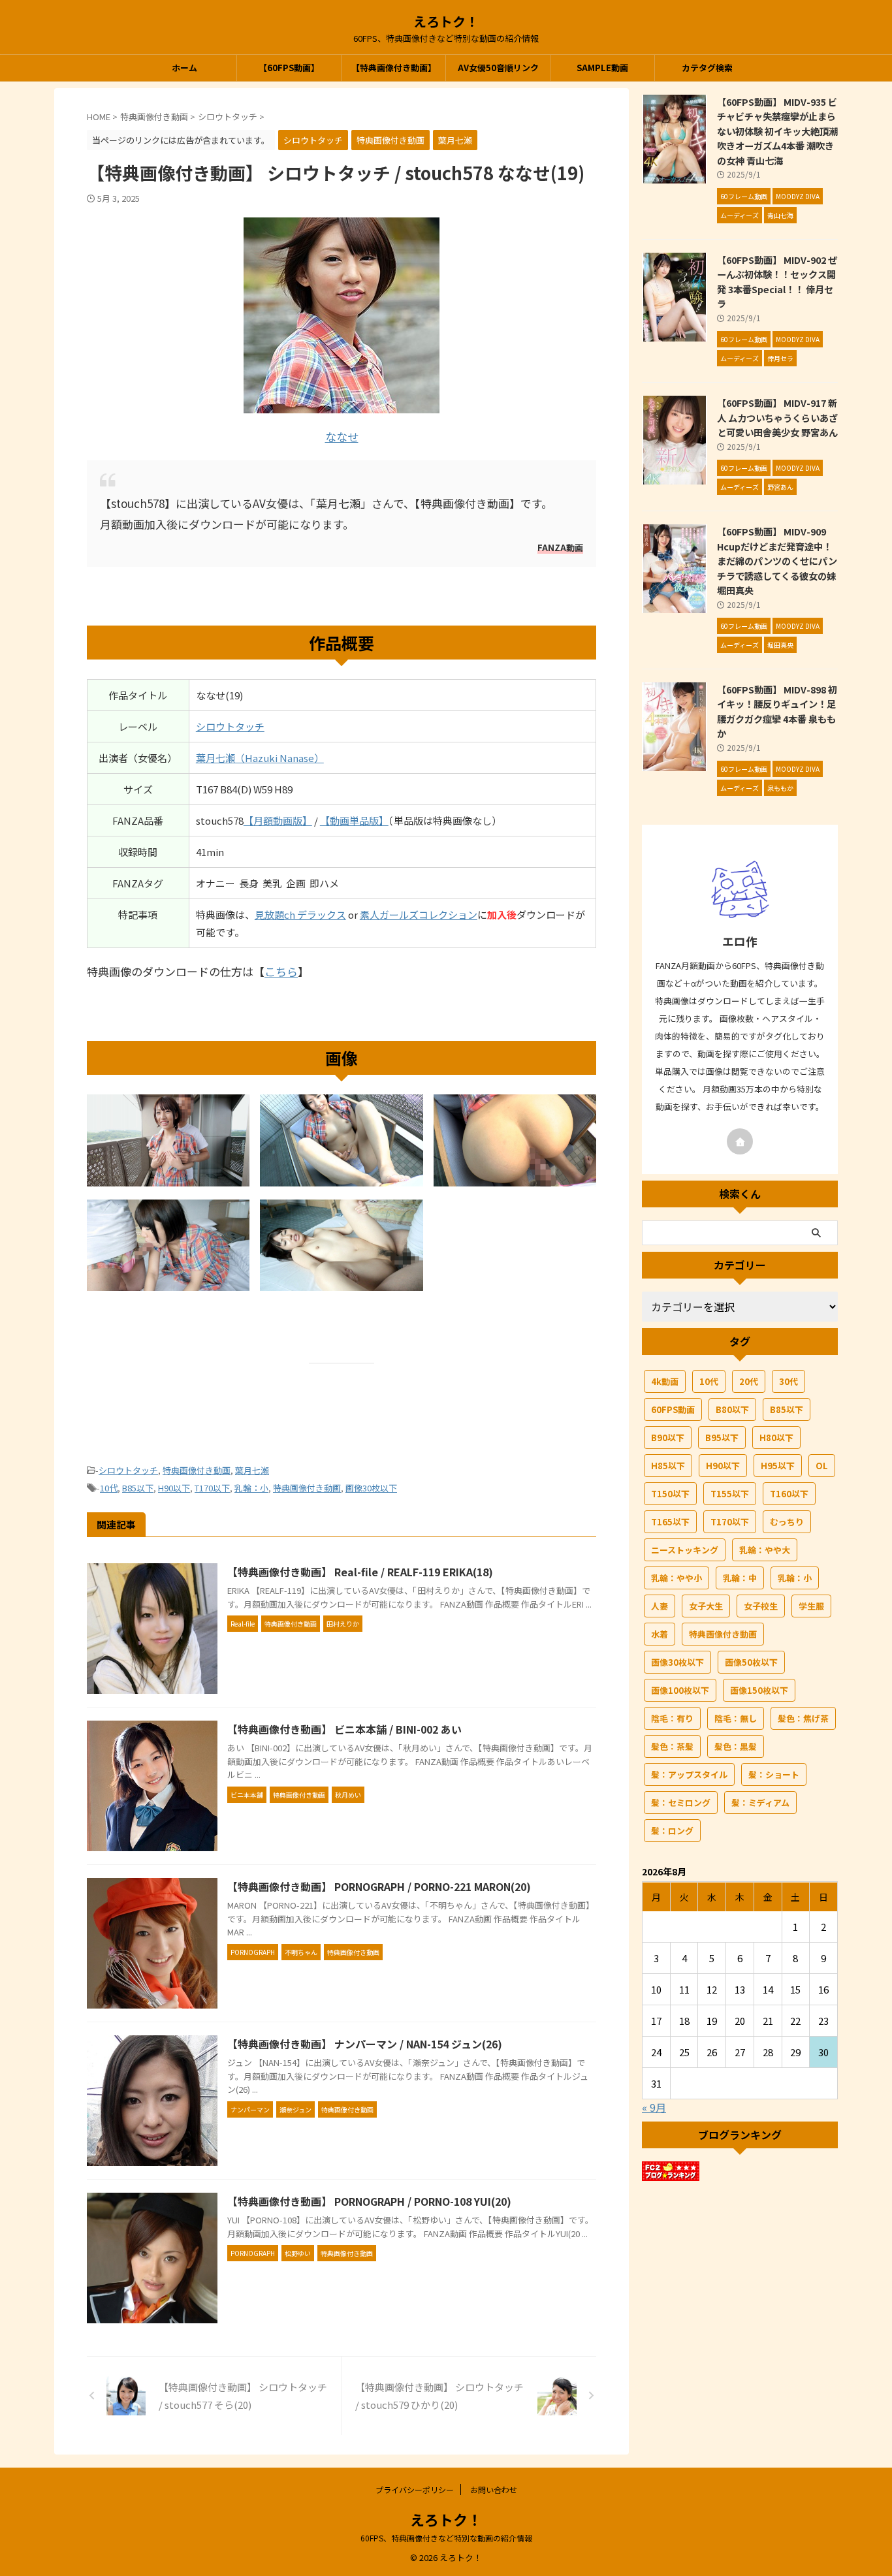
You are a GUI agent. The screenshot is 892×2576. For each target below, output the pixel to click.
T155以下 (730, 1494)
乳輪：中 (740, 1578)
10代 (109, 1488)
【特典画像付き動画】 (394, 68)
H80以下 (776, 1438)
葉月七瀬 (252, 1470)
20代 (749, 1381)
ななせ (342, 437)
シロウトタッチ (230, 726)
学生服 (811, 1606)
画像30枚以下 (371, 1488)
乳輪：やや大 (765, 1550)
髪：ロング (672, 1831)
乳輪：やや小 (677, 1578)
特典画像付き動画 (197, 1470)
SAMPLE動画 (602, 68)
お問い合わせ (494, 2489)
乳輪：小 (251, 1488)
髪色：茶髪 (672, 1746)
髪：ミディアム (760, 1803)
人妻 (660, 1606)
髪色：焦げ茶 (803, 1718)
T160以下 (789, 1494)
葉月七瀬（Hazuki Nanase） (260, 758)
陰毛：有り (672, 1718)
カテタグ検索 (707, 68)
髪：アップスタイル (689, 1774)
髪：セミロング (681, 1803)
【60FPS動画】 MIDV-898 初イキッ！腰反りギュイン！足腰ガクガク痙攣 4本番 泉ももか (777, 711)
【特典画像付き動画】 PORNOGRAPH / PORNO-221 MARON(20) (379, 1886)
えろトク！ (446, 21)
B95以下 (722, 1438)
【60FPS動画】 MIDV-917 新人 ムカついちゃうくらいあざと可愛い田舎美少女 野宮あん (777, 417)
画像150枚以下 (759, 1690)
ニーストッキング (685, 1550)
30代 (788, 1381)
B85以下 (138, 1488)
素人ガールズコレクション (419, 914)
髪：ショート (774, 1774)
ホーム (184, 68)
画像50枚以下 (751, 1662)
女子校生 (761, 1606)
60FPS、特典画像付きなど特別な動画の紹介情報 (446, 2538)
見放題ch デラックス (300, 914)
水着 (660, 1634)
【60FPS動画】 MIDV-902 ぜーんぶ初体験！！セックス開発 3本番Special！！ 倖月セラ (777, 282)
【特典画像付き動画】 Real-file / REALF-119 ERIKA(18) (360, 1572)
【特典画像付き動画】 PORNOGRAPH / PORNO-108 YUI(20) (369, 2201)
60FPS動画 (673, 1409)
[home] (740, 1141)
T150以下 (670, 1494)
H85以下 (668, 1466)
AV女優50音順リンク (498, 68)
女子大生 (706, 1606)
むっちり (787, 1522)
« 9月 (654, 2107)
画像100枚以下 (680, 1690)
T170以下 (212, 1488)
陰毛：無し (736, 1718)
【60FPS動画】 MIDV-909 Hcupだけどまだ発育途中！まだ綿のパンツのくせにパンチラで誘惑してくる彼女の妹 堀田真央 (777, 561)
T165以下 (670, 1522)
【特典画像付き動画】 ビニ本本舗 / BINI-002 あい (344, 1729)
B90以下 (668, 1438)
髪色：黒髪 (736, 1746)
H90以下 (174, 1488)
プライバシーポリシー (415, 2489)
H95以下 (778, 1466)
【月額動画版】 (278, 820)
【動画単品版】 (354, 820)
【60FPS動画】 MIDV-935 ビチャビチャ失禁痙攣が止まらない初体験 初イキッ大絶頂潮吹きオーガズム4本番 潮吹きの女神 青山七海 (777, 131)
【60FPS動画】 (289, 68)
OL (822, 1466)
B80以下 (732, 1409)
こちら (281, 971)
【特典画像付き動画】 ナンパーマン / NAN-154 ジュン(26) (365, 2044)
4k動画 (665, 1381)
